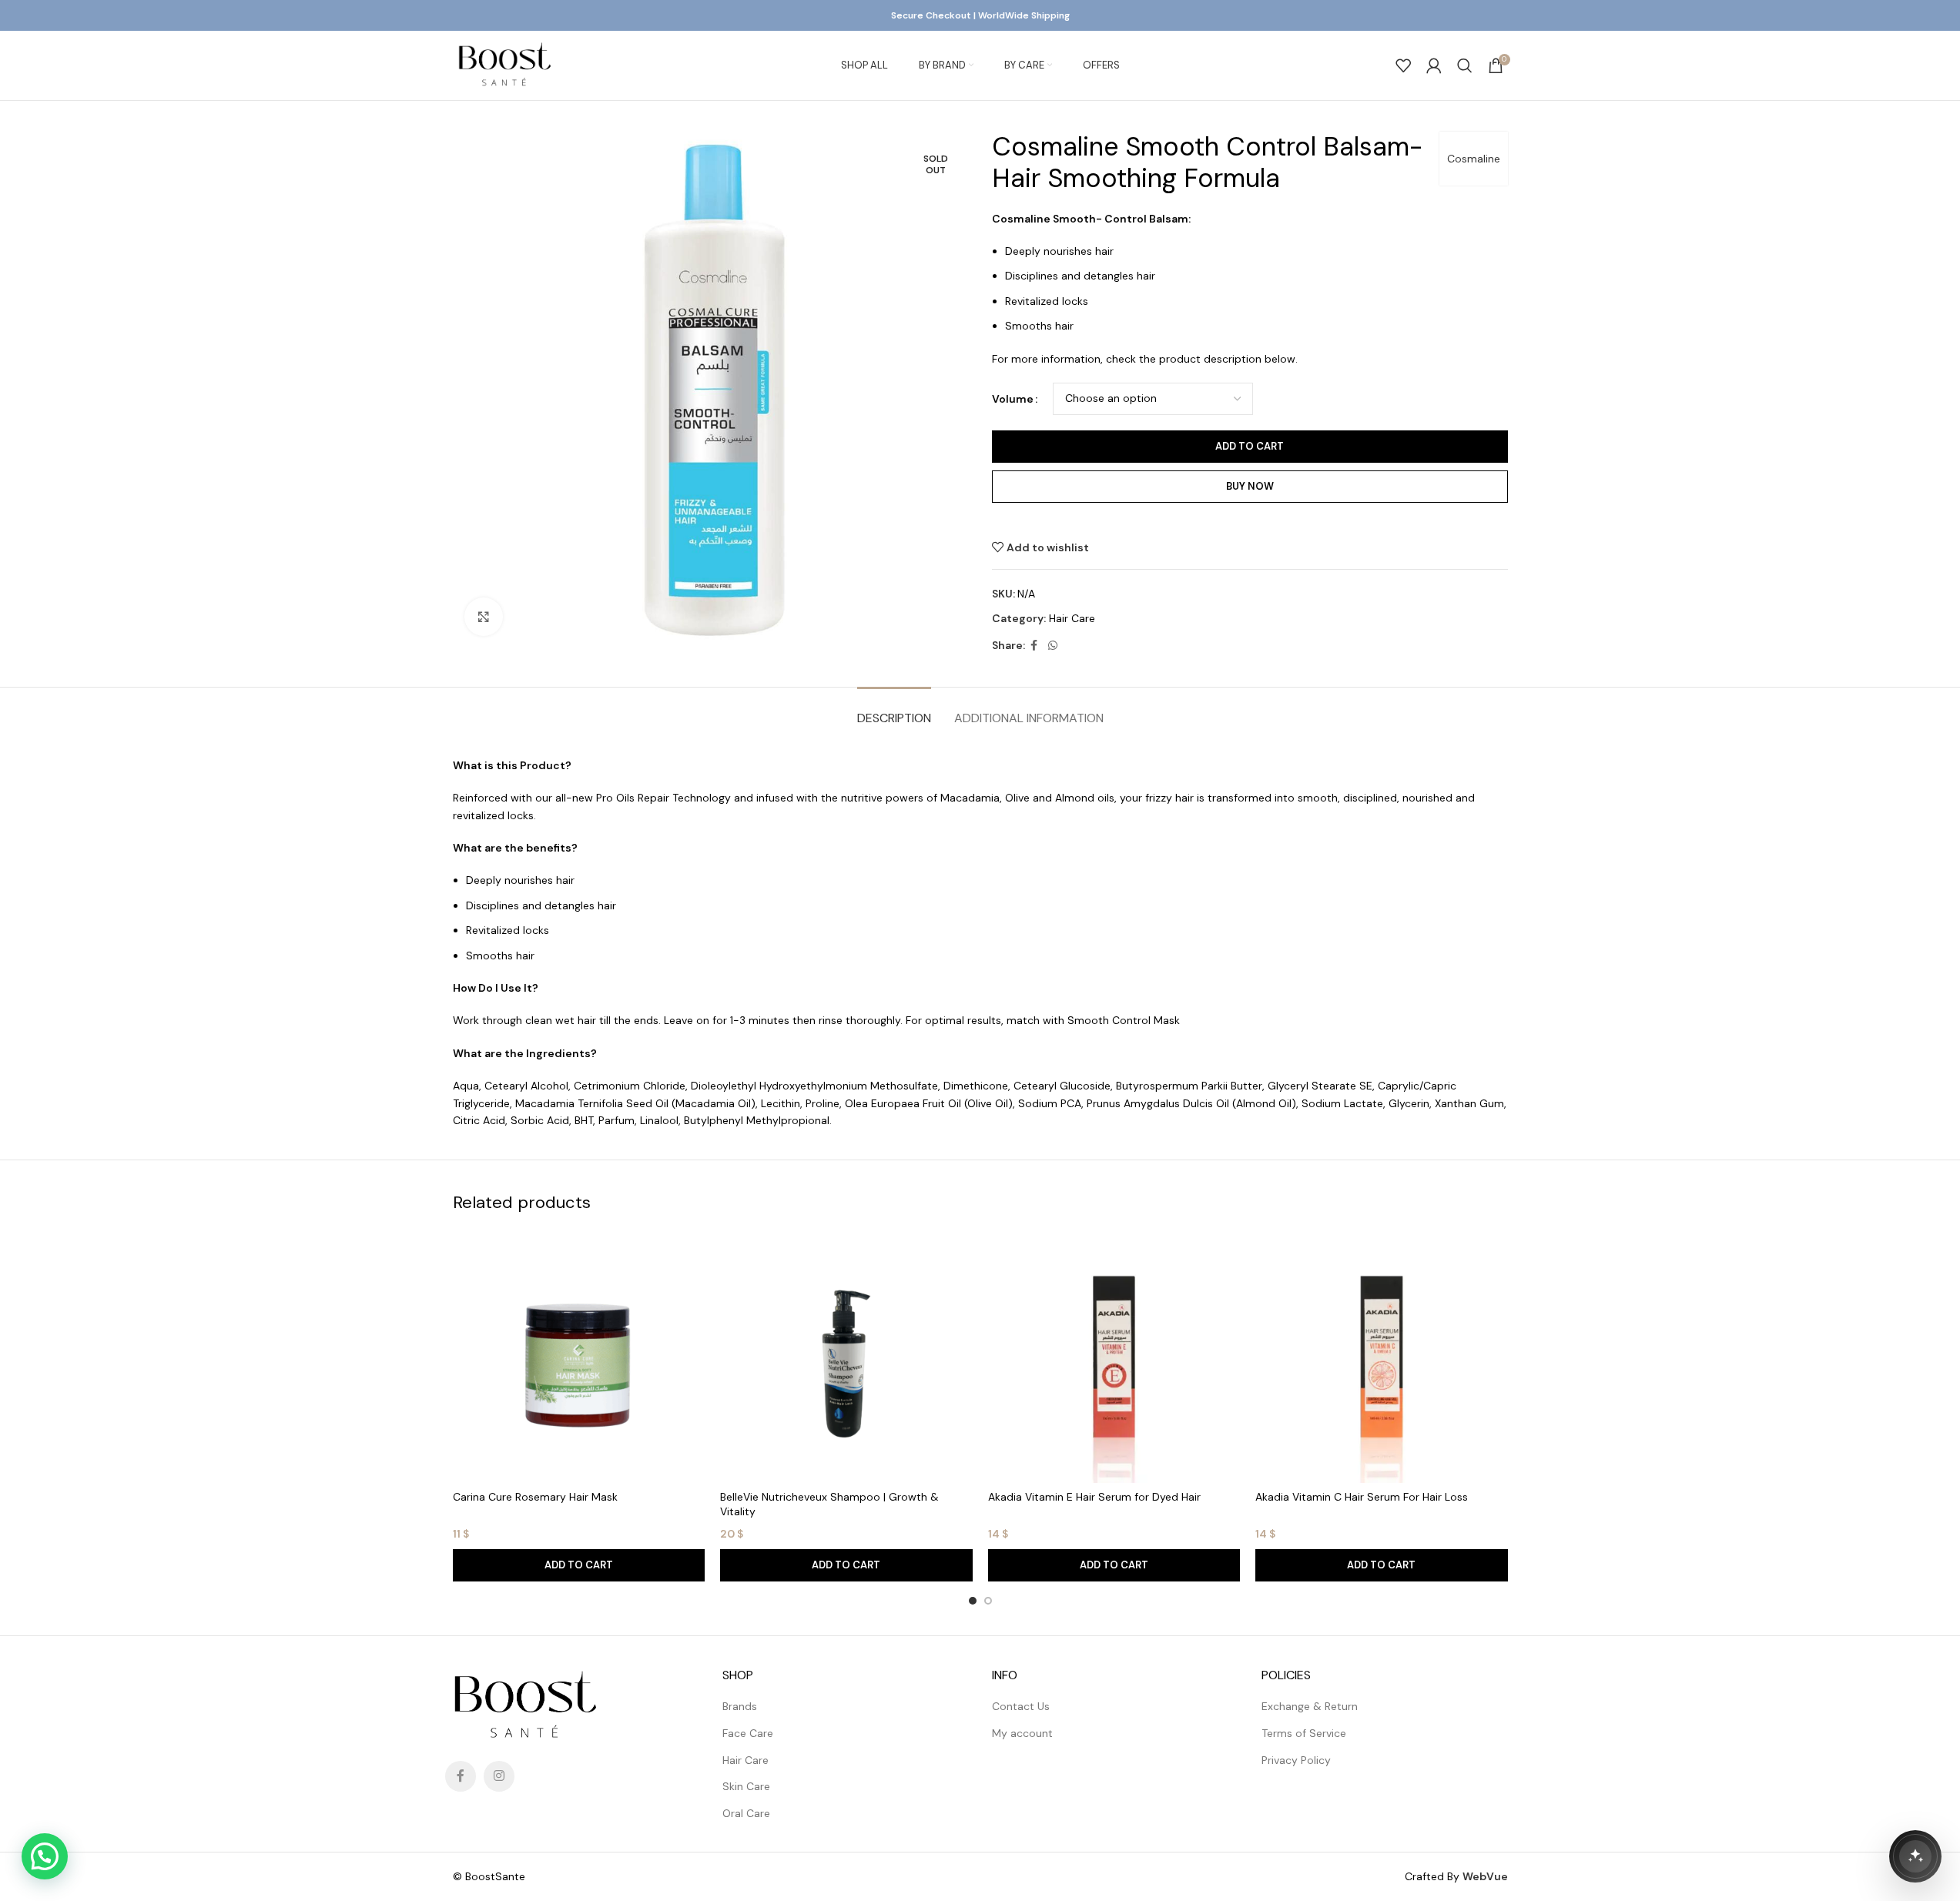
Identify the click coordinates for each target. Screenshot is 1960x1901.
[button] (579, 1565)
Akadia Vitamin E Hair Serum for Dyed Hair (1094, 1497)
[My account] (1434, 65)
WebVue (1485, 1876)
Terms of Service (1304, 1733)
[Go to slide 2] (988, 1601)
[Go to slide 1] (973, 1601)
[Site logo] (504, 65)
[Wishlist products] (1403, 65)
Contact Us (1021, 1706)
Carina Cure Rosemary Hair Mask (535, 1497)
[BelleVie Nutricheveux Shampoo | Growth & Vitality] (846, 1357)
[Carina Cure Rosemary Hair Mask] (579, 1357)
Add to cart (1250, 446)
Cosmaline (1474, 159)
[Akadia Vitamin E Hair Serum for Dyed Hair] (1114, 1357)
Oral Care (746, 1813)
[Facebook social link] (1034, 646)
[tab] (894, 710)
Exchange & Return (1310, 1706)
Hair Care (1072, 618)
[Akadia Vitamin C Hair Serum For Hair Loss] (1382, 1357)
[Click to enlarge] (484, 617)
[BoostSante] (1915, 1856)
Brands (740, 1706)
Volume (1013, 399)
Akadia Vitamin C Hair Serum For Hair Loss (1362, 1497)
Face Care (748, 1733)
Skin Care (746, 1786)
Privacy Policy (1296, 1760)
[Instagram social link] (499, 1776)
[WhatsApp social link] (1053, 646)
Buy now (1250, 486)
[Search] (1465, 65)
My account (1022, 1733)
